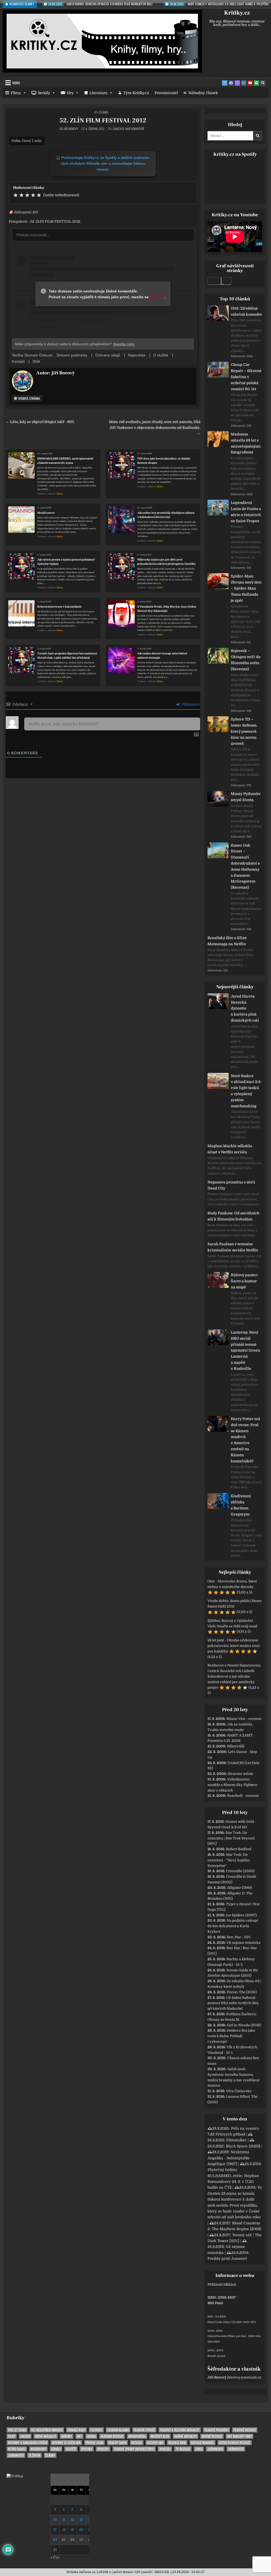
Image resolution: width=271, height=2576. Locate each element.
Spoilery (103, 2449)
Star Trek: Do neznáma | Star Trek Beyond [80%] (231, 1838)
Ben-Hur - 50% (239, 1937)
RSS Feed (215, 2303)
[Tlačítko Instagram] (244, 83)
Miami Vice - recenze (244, 1719)
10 (55, 2520)
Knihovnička (137, 2436)
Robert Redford (239, 1849)
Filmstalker (236, 2140)
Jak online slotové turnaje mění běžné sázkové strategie (162, 656)
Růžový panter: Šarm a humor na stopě (245, 1281)
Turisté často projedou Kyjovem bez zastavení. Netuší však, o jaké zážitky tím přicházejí (67, 656)
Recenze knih (177, 2443)
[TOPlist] (15, 2476)
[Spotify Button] (256, 83)
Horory (67, 2436)
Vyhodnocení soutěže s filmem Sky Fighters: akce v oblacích (233, 1785)
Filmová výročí (144, 2430)
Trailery (165, 2449)
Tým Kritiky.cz (136, 93)
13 (81, 2520)
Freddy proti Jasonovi (227, 2258)
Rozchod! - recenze (243, 1796)
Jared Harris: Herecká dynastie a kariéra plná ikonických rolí (245, 1008)
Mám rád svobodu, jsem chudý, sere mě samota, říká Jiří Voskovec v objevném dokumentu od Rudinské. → (155, 428)
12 (72, 2520)
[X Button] (225, 83)
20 (81, 2530)
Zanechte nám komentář (128, 129)
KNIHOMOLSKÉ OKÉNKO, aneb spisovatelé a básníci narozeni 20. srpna (65, 461)
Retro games (17, 2449)
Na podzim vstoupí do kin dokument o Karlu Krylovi (233, 1926)
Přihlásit (214, 2285)
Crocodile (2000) (240, 1871)
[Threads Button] (237, 83)
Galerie (25, 2436)
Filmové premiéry (216, 2430)
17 (55, 2530)
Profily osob (94, 2443)
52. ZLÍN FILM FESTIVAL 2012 (103, 120)
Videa (199, 2449)
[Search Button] (263, 83)
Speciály (87, 2449)
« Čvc (55, 2557)
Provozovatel (166, 93)
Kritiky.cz (237, 13)
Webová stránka (29, 398)
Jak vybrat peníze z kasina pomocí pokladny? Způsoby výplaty (66, 562)
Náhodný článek (203, 93)
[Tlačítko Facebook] (231, 83)
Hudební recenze (112, 2436)
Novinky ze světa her (66, 2443)
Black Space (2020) (243, 2146)
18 (64, 2530)
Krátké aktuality (186, 2436)
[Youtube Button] (250, 83)
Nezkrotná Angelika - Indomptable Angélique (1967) (229, 2158)
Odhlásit (229, 2285)
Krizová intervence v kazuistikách (59, 607)
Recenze (137, 2443)
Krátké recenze (212, 2436)
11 (64, 2520)
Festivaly (96, 2430)
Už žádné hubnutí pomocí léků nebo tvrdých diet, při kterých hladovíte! (233, 2003)
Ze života (35, 2455)
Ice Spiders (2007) (241, 1915)
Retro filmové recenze (235, 2443)
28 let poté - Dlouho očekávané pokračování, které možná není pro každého (234, 1646)
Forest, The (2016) (242, 1992)
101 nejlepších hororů (47, 2430)
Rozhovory (38, 2449)
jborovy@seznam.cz (244, 2377)
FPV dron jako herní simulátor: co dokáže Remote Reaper (164, 461)
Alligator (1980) (240, 1888)
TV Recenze (183, 2449)
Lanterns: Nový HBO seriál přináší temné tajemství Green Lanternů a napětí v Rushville (245, 1350)
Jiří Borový (71, 129)
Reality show (117, 2443)
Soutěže (71, 2449)
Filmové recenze (245, 2430)
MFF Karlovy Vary (240, 2436)
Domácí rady (76, 2430)
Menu (16, 83)
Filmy (16, 93)
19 (72, 2530)
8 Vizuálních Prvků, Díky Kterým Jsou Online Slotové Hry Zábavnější (167, 609)
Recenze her (155, 2443)
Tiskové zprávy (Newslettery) (134, 2449)
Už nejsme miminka (243, 1943)
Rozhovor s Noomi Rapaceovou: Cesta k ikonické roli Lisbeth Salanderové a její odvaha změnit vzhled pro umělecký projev (234, 1676)
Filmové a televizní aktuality (180, 2430)
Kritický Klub (160, 2436)
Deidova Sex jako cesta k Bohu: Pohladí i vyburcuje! (231, 2036)
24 (55, 2540)
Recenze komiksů (202, 2443)
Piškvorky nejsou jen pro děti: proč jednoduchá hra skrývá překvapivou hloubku (166, 562)
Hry (70, 93)
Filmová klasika (118, 2430)
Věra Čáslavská (239, 2091)
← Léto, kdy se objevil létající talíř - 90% (40, 422)
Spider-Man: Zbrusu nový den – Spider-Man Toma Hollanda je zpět (246, 588)
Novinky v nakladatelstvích (28, 2443)
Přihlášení (190, 704)
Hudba (91, 2436)
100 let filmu (17, 2430)
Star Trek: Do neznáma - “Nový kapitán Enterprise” (229, 1860)
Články (104, 112)
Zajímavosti (215, 2449)
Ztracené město (240, 1774)
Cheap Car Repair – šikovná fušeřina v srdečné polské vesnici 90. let (246, 377)
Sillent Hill (236, 1746)
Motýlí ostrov (46, 513)
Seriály (44, 93)
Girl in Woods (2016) (244, 2025)
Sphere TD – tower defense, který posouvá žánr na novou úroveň (244, 731)
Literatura (98, 93)
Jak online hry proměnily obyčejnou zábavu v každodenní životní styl (166, 515)
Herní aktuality (46, 2436)
